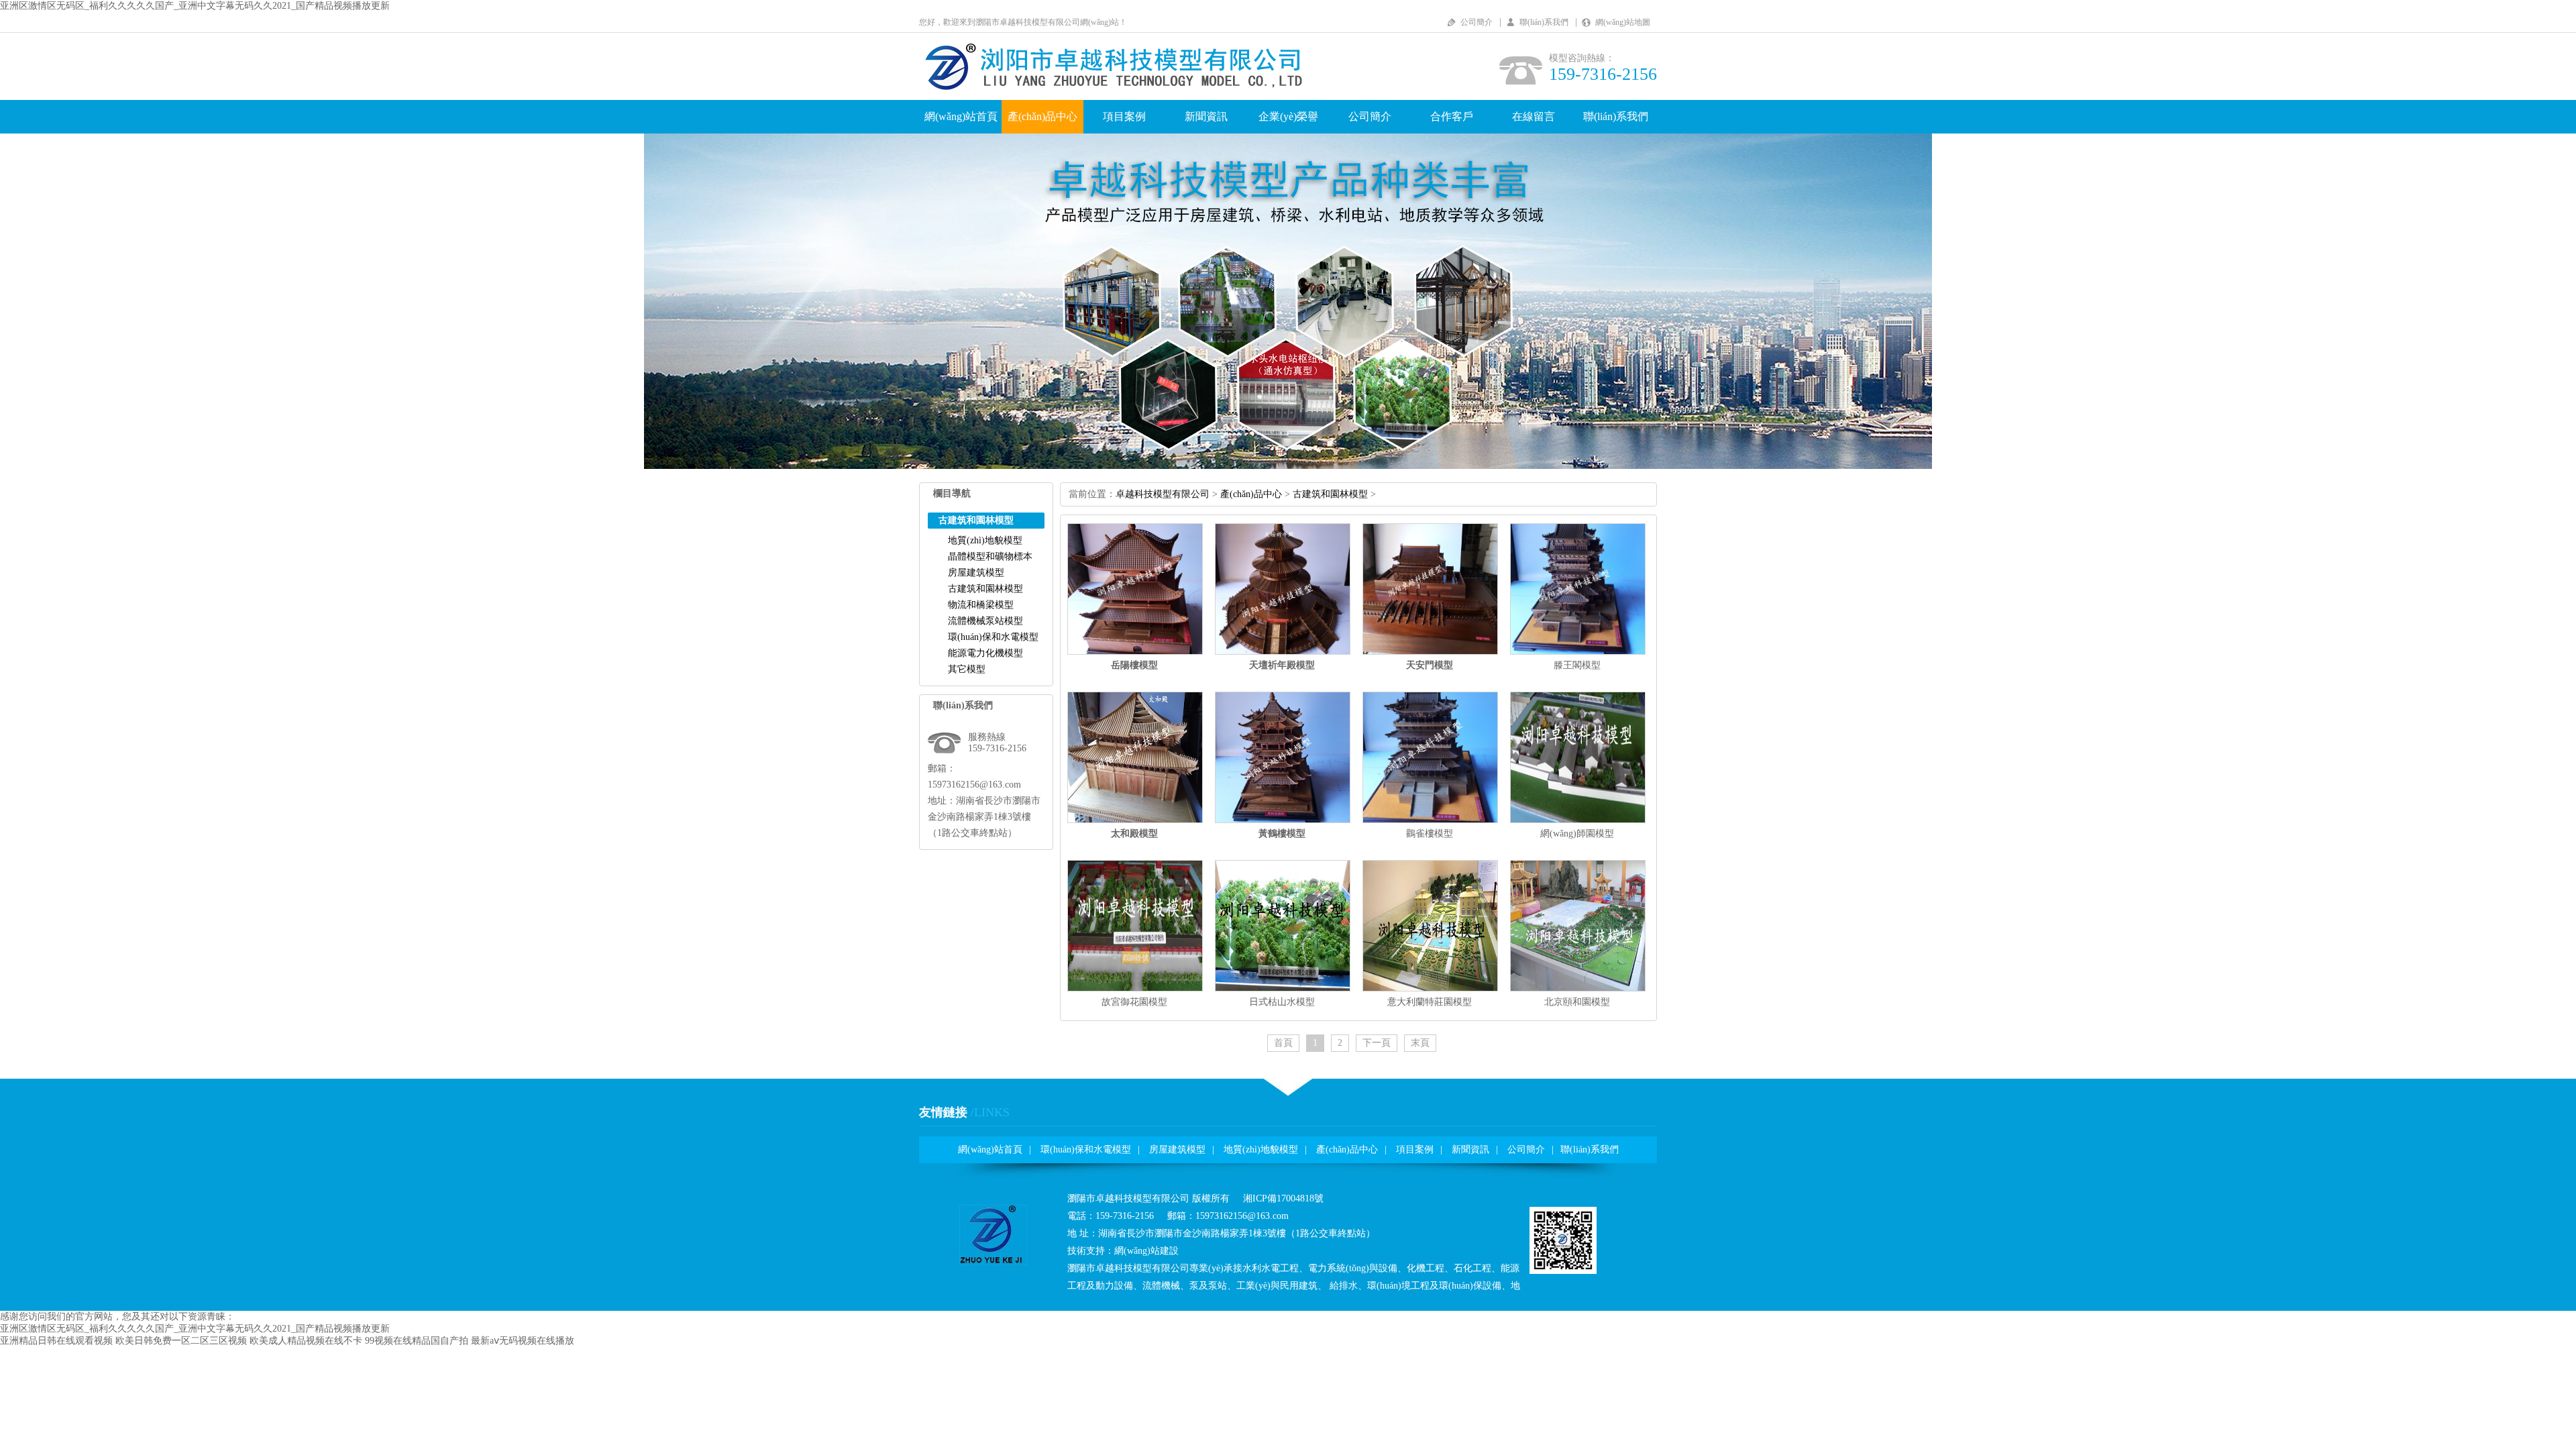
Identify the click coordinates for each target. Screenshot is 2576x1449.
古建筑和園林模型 (985, 589)
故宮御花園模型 (1134, 1002)
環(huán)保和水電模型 (993, 637)
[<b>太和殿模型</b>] (1135, 820)
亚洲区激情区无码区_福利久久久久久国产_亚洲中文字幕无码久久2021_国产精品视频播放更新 (195, 6)
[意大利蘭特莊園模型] (1430, 988)
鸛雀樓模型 (1430, 834)
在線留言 (1534, 116)
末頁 (1420, 1043)
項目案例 (1124, 116)
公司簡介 (1477, 22)
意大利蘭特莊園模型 (1430, 1002)
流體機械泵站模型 (985, 621)
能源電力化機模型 (985, 653)
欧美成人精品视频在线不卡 (306, 1341)
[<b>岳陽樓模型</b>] (1135, 652)
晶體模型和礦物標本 (990, 556)
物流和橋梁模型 (981, 605)
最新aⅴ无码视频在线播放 (523, 1341)
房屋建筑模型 (976, 573)
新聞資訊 (1206, 116)
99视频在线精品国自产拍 (417, 1341)
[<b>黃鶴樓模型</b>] (1283, 820)
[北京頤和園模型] (1578, 988)
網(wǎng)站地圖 (1623, 22)
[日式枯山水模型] (1283, 988)
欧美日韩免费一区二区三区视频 (181, 1341)
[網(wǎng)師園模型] (1578, 820)
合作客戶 (1452, 116)
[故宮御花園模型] (1135, 988)
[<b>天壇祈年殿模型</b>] (1283, 652)
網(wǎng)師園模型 (1577, 834)
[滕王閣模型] (1578, 652)
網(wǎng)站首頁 (961, 116)
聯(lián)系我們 (1544, 22)
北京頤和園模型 (1577, 1002)
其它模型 (967, 669)
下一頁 (1377, 1043)
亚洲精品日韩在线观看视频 (56, 1341)
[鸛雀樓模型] (1430, 820)
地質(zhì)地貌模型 (985, 540)
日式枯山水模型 (1282, 1002)
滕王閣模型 (1577, 665)
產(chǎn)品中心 (1042, 116)
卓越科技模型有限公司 (1163, 494)
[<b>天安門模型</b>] (1430, 652)
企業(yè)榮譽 (1288, 116)
